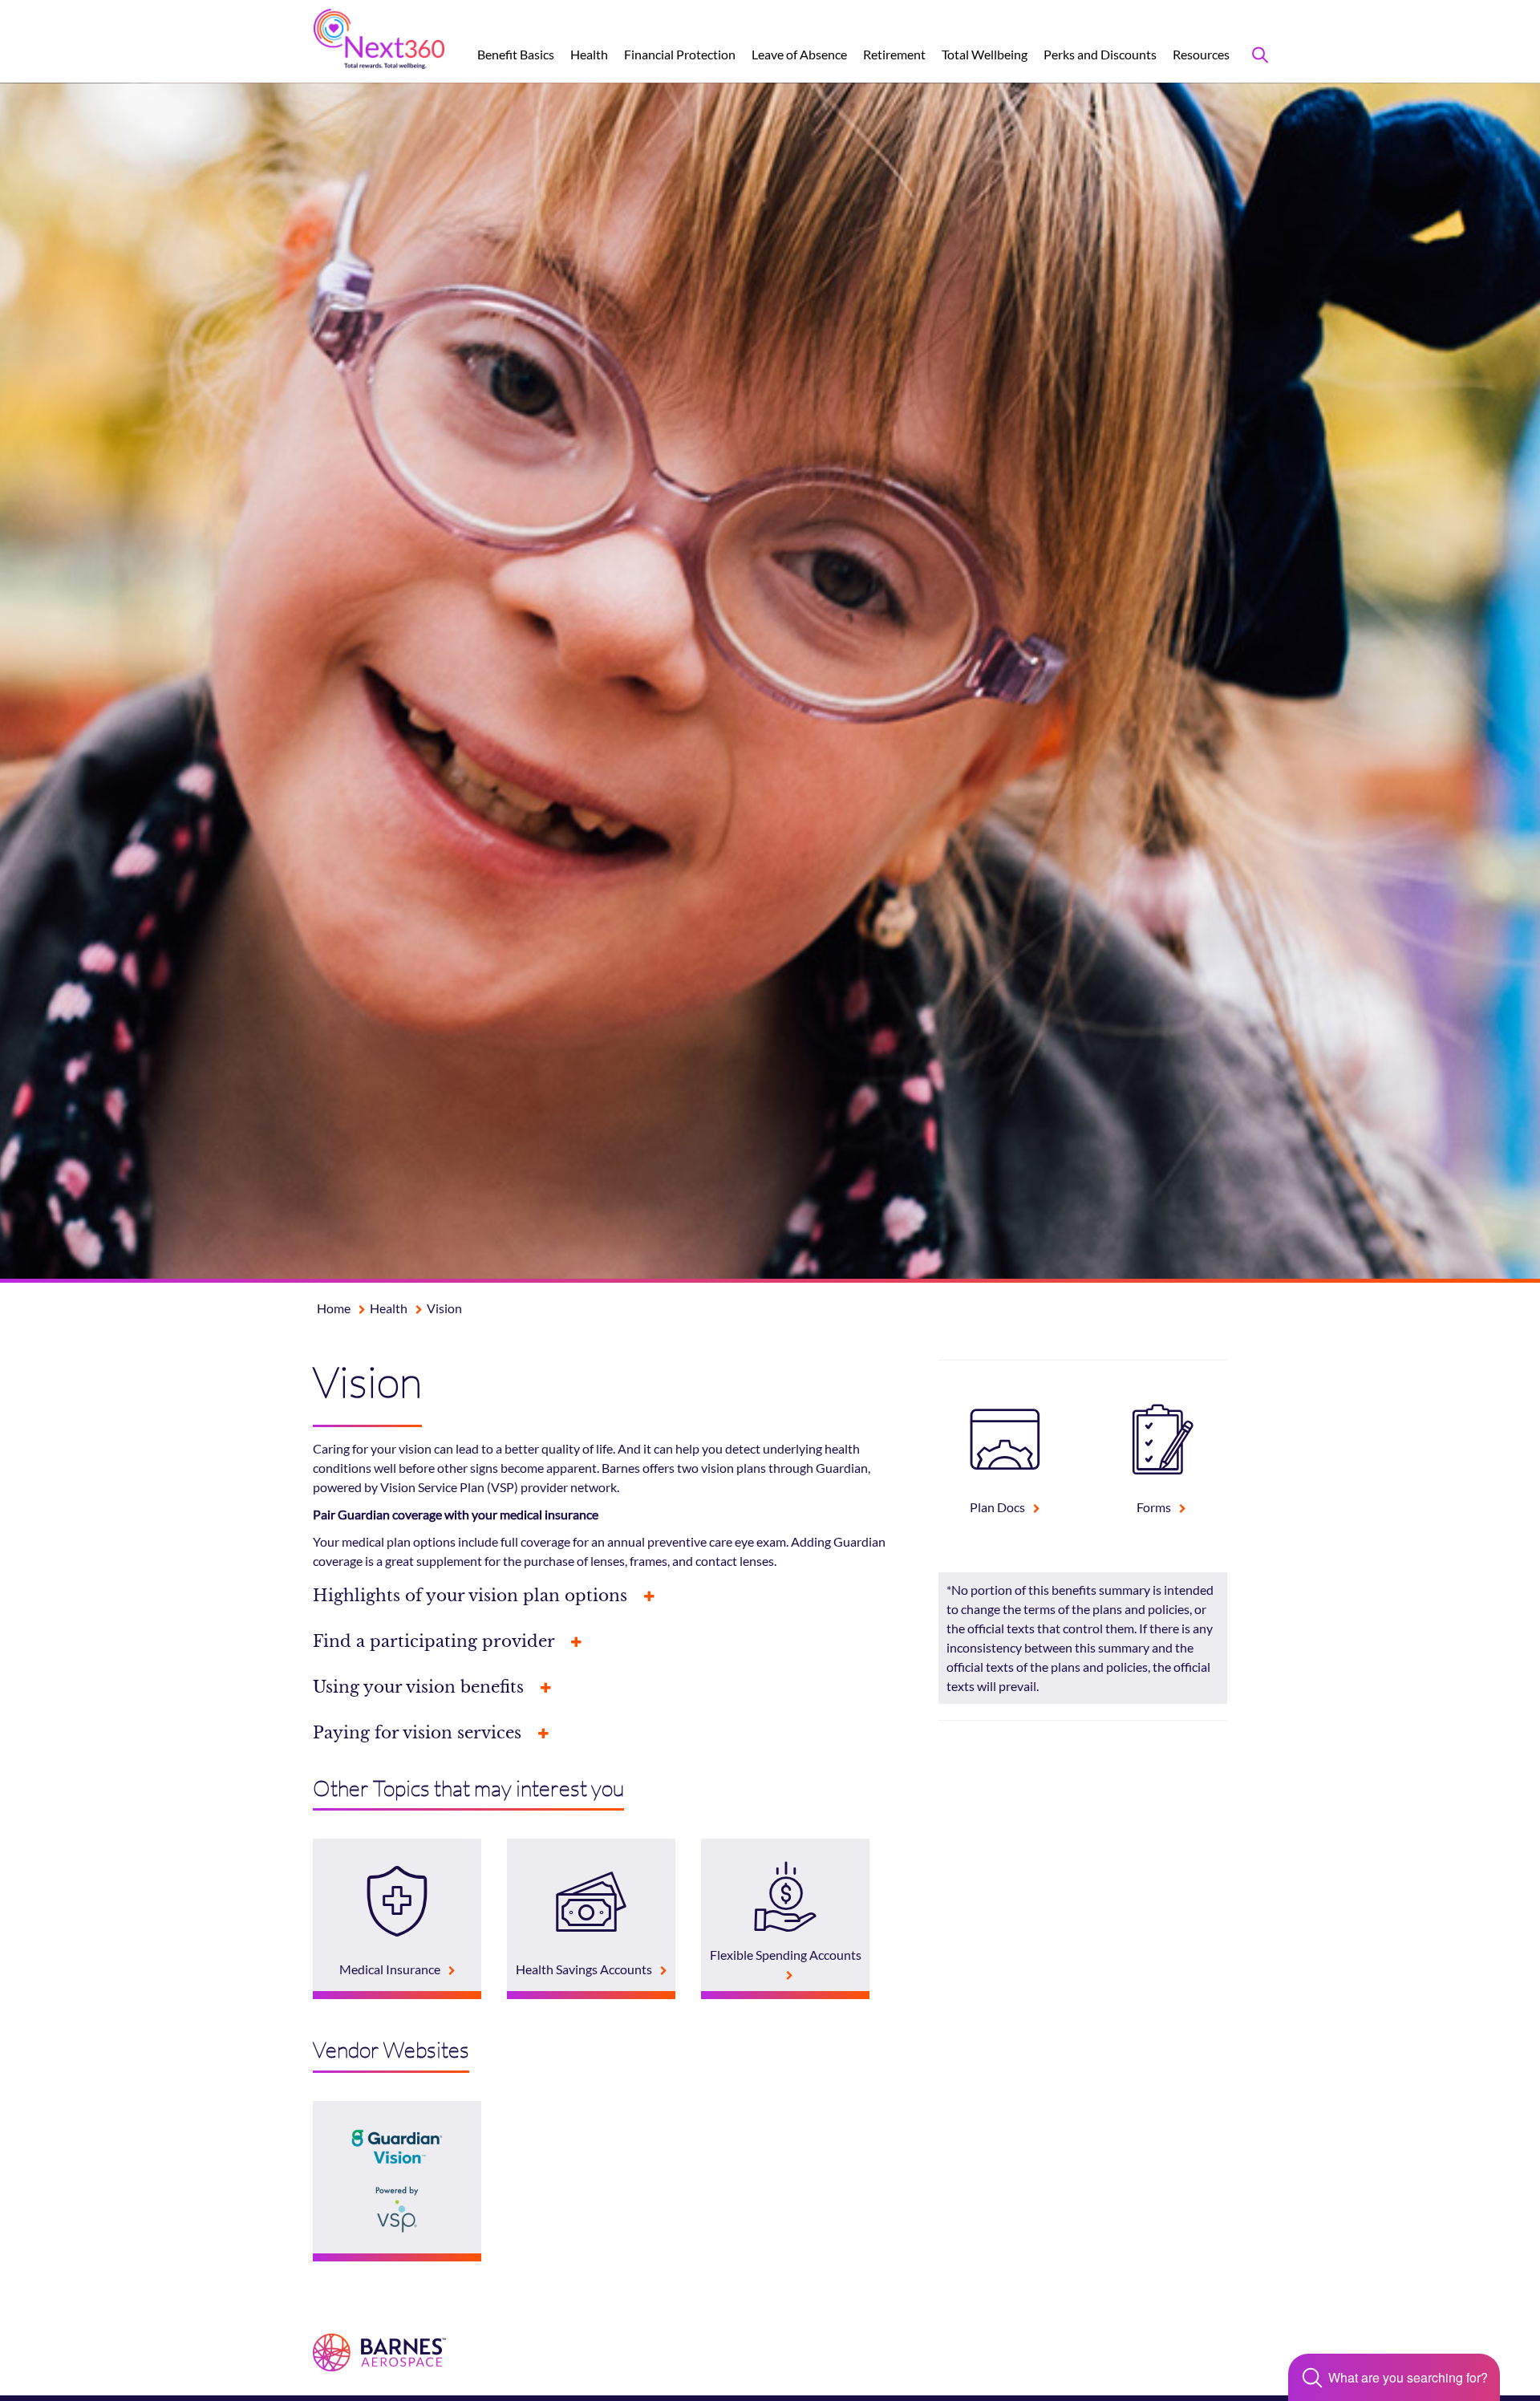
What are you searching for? (1408, 2378)
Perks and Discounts (1100, 54)
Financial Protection (680, 54)
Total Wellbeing (985, 54)
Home (334, 1308)
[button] (614, 1596)
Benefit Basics (516, 54)
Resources (1201, 54)
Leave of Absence (799, 54)
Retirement (894, 54)
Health (589, 54)
